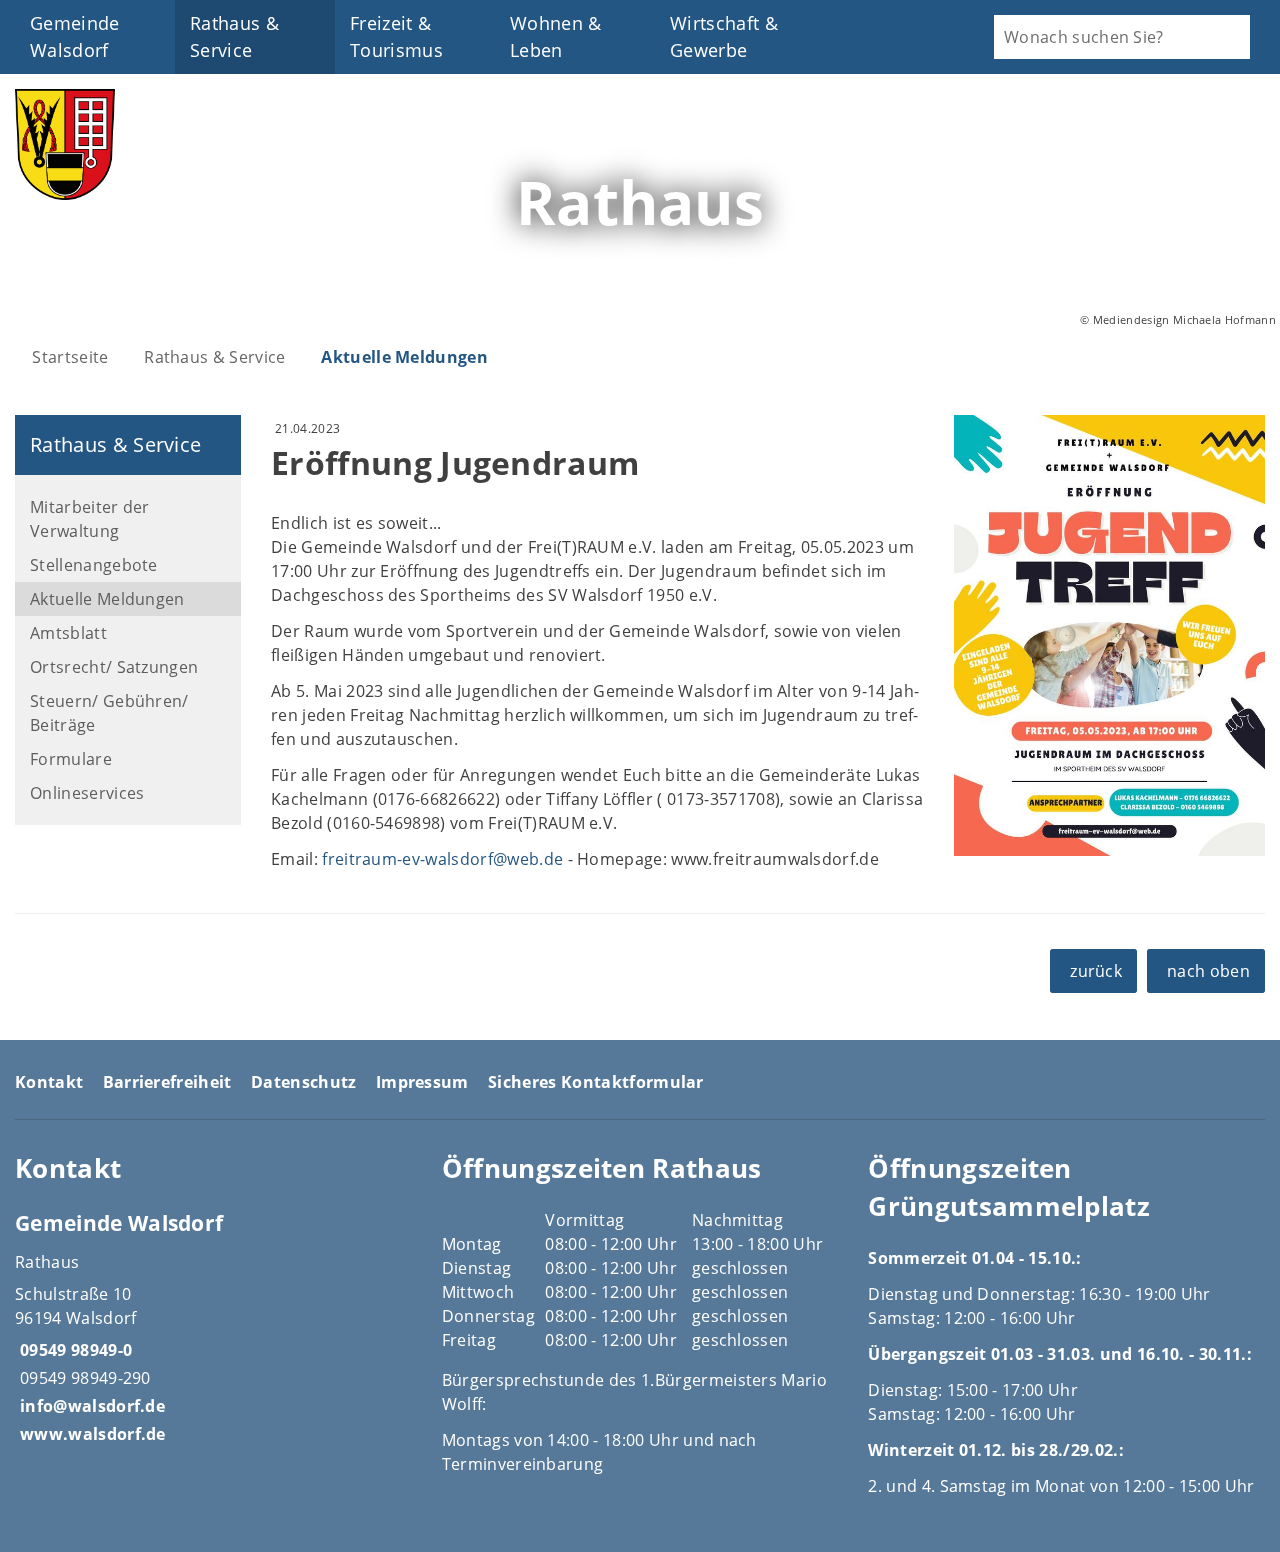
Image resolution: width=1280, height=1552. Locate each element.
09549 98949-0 (73, 1350)
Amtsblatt (68, 633)
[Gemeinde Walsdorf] (213, 1327)
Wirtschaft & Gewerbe (724, 36)
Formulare (71, 759)
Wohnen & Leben (556, 36)
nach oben (1208, 971)
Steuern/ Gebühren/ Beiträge (109, 713)
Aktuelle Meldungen (404, 357)
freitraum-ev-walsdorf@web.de (442, 859)
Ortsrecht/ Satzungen (114, 667)
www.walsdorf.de (90, 1434)
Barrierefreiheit (167, 1082)
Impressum (422, 1082)
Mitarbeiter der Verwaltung (90, 519)
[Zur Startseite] (65, 194)
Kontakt (49, 1082)
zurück (1096, 971)
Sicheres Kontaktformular (596, 1082)
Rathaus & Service (234, 36)
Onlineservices (87, 793)
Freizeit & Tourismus (396, 36)
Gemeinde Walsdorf (75, 36)
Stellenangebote (94, 565)
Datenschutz (304, 1082)
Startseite (70, 357)
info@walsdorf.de (90, 1406)
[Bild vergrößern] (1109, 635)
